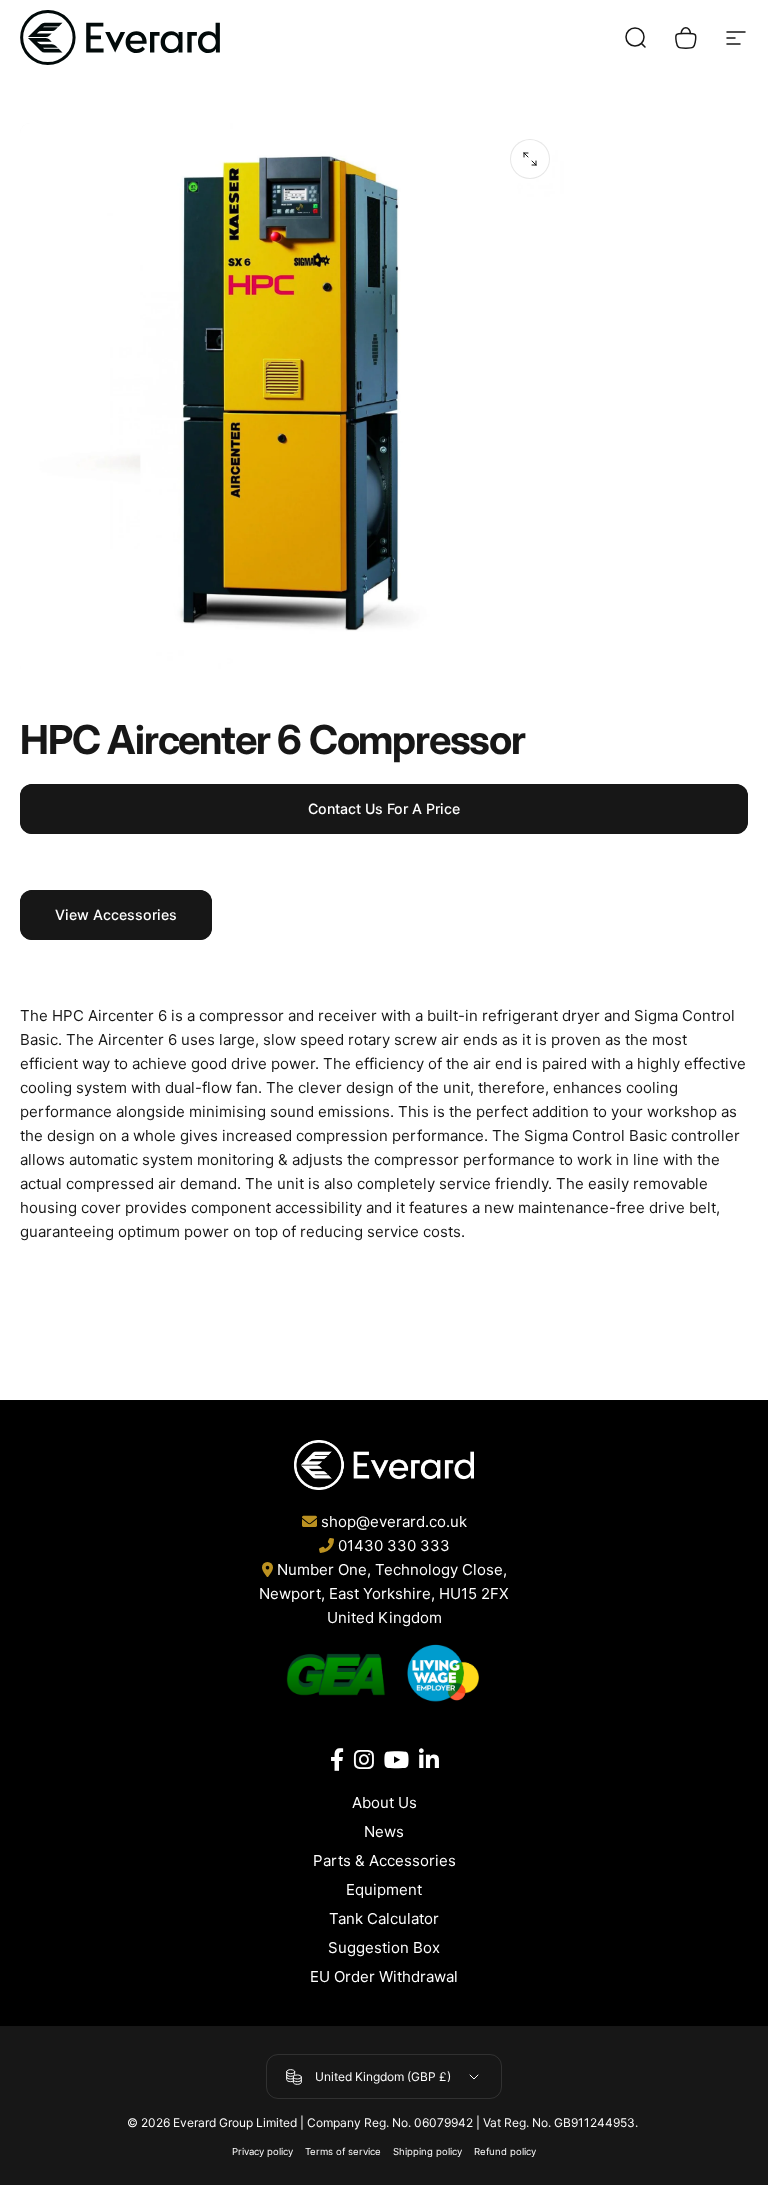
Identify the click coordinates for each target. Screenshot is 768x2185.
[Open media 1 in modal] (530, 159)
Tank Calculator (384, 1918)
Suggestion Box (384, 1947)
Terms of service (343, 2151)
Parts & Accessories (384, 1860)
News (384, 1831)
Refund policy (505, 2151)
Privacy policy (262, 2151)
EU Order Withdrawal (384, 1976)
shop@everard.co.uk (394, 1521)
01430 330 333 (394, 1545)
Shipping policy (427, 2151)
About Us (384, 1802)
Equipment (384, 1889)
